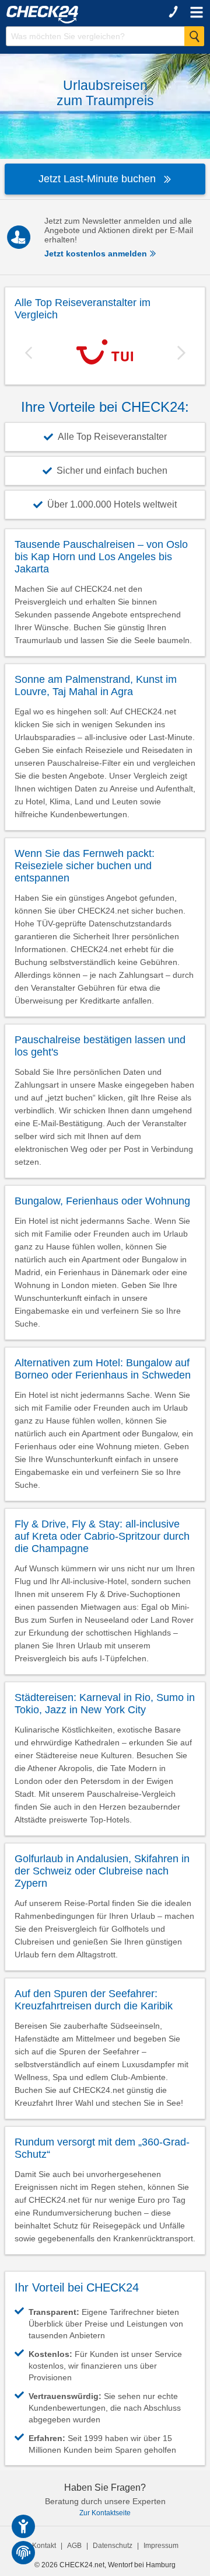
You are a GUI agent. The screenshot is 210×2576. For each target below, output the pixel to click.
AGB (74, 2546)
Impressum (161, 2546)
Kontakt (44, 2546)
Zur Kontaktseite (105, 2513)
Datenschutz (113, 2546)
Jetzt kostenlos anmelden (97, 254)
